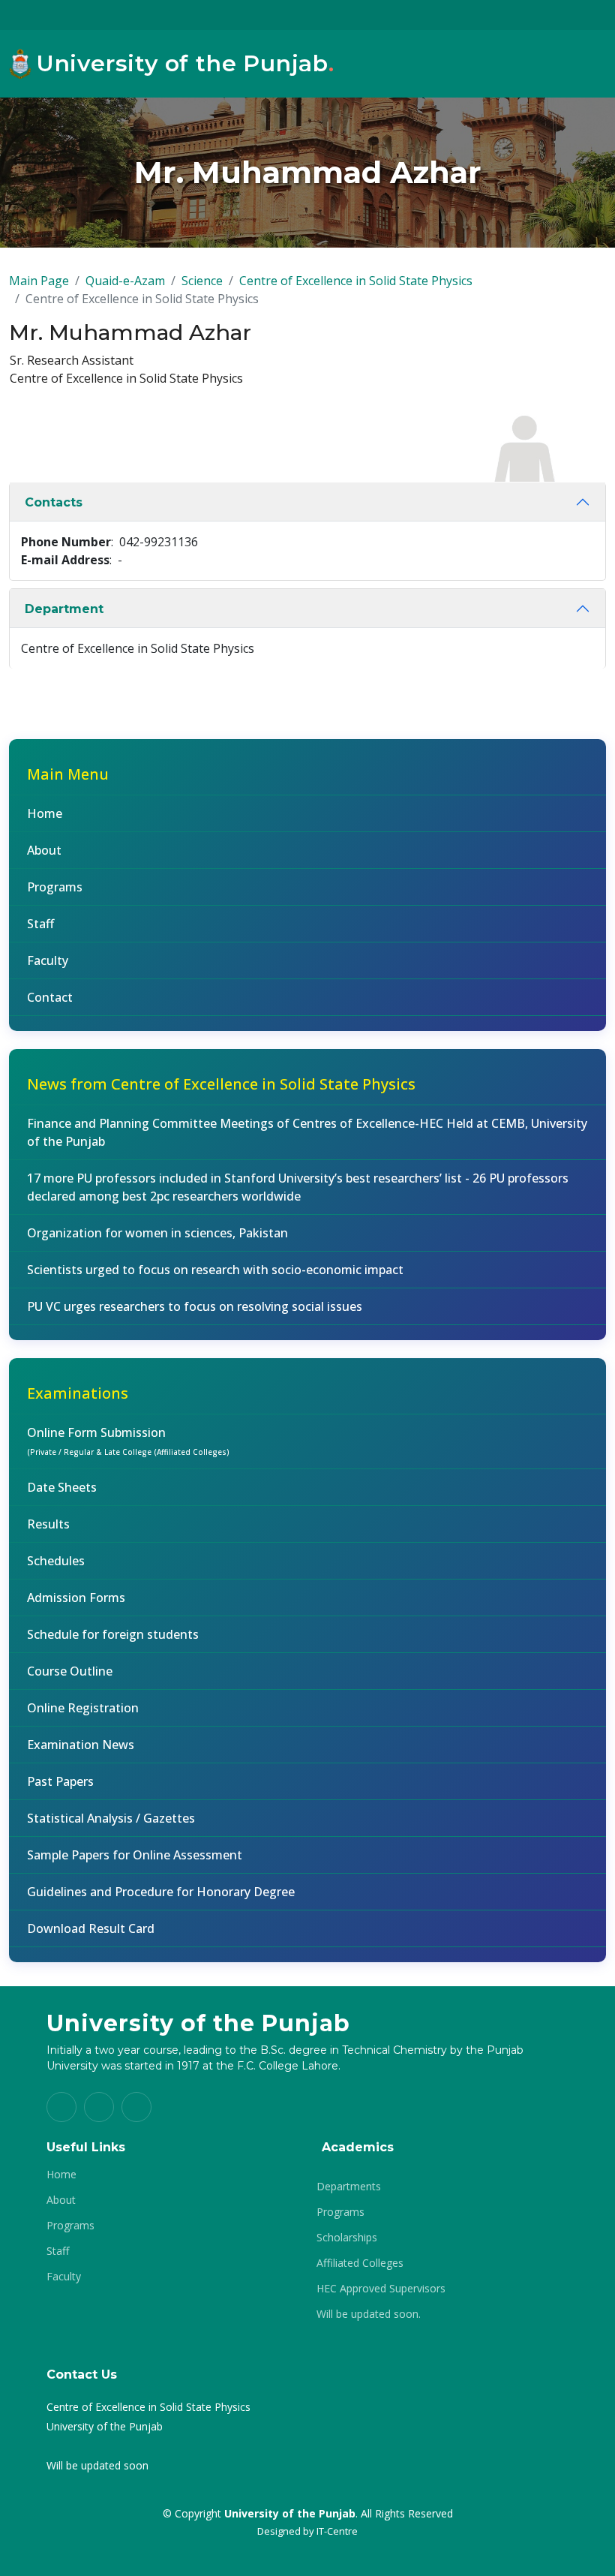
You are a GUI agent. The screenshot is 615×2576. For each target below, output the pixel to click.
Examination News (81, 1745)
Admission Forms (76, 1598)
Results (48, 1524)
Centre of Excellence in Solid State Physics (356, 281)
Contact (50, 997)
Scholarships (347, 2238)
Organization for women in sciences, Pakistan (157, 1233)
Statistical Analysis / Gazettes (111, 1818)
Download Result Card (91, 1928)
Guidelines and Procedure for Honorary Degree (161, 1892)
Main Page (39, 281)
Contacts (54, 502)
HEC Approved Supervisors (381, 2289)
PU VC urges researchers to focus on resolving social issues (195, 1306)
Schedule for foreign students (113, 1634)
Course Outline (70, 1671)
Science (202, 281)
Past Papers (60, 1781)
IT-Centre (337, 2531)
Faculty (48, 960)
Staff (40, 924)
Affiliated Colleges (360, 2263)
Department (64, 609)
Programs (55, 887)
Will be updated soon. (369, 2314)
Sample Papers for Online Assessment (135, 1855)
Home (45, 813)
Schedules (56, 1561)
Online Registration (83, 1708)
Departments (349, 2187)
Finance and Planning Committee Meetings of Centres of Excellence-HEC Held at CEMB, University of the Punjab (307, 1132)
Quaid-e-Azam (125, 281)
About (44, 850)
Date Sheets (62, 1487)
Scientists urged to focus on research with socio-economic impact (215, 1270)
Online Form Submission (128, 1441)
